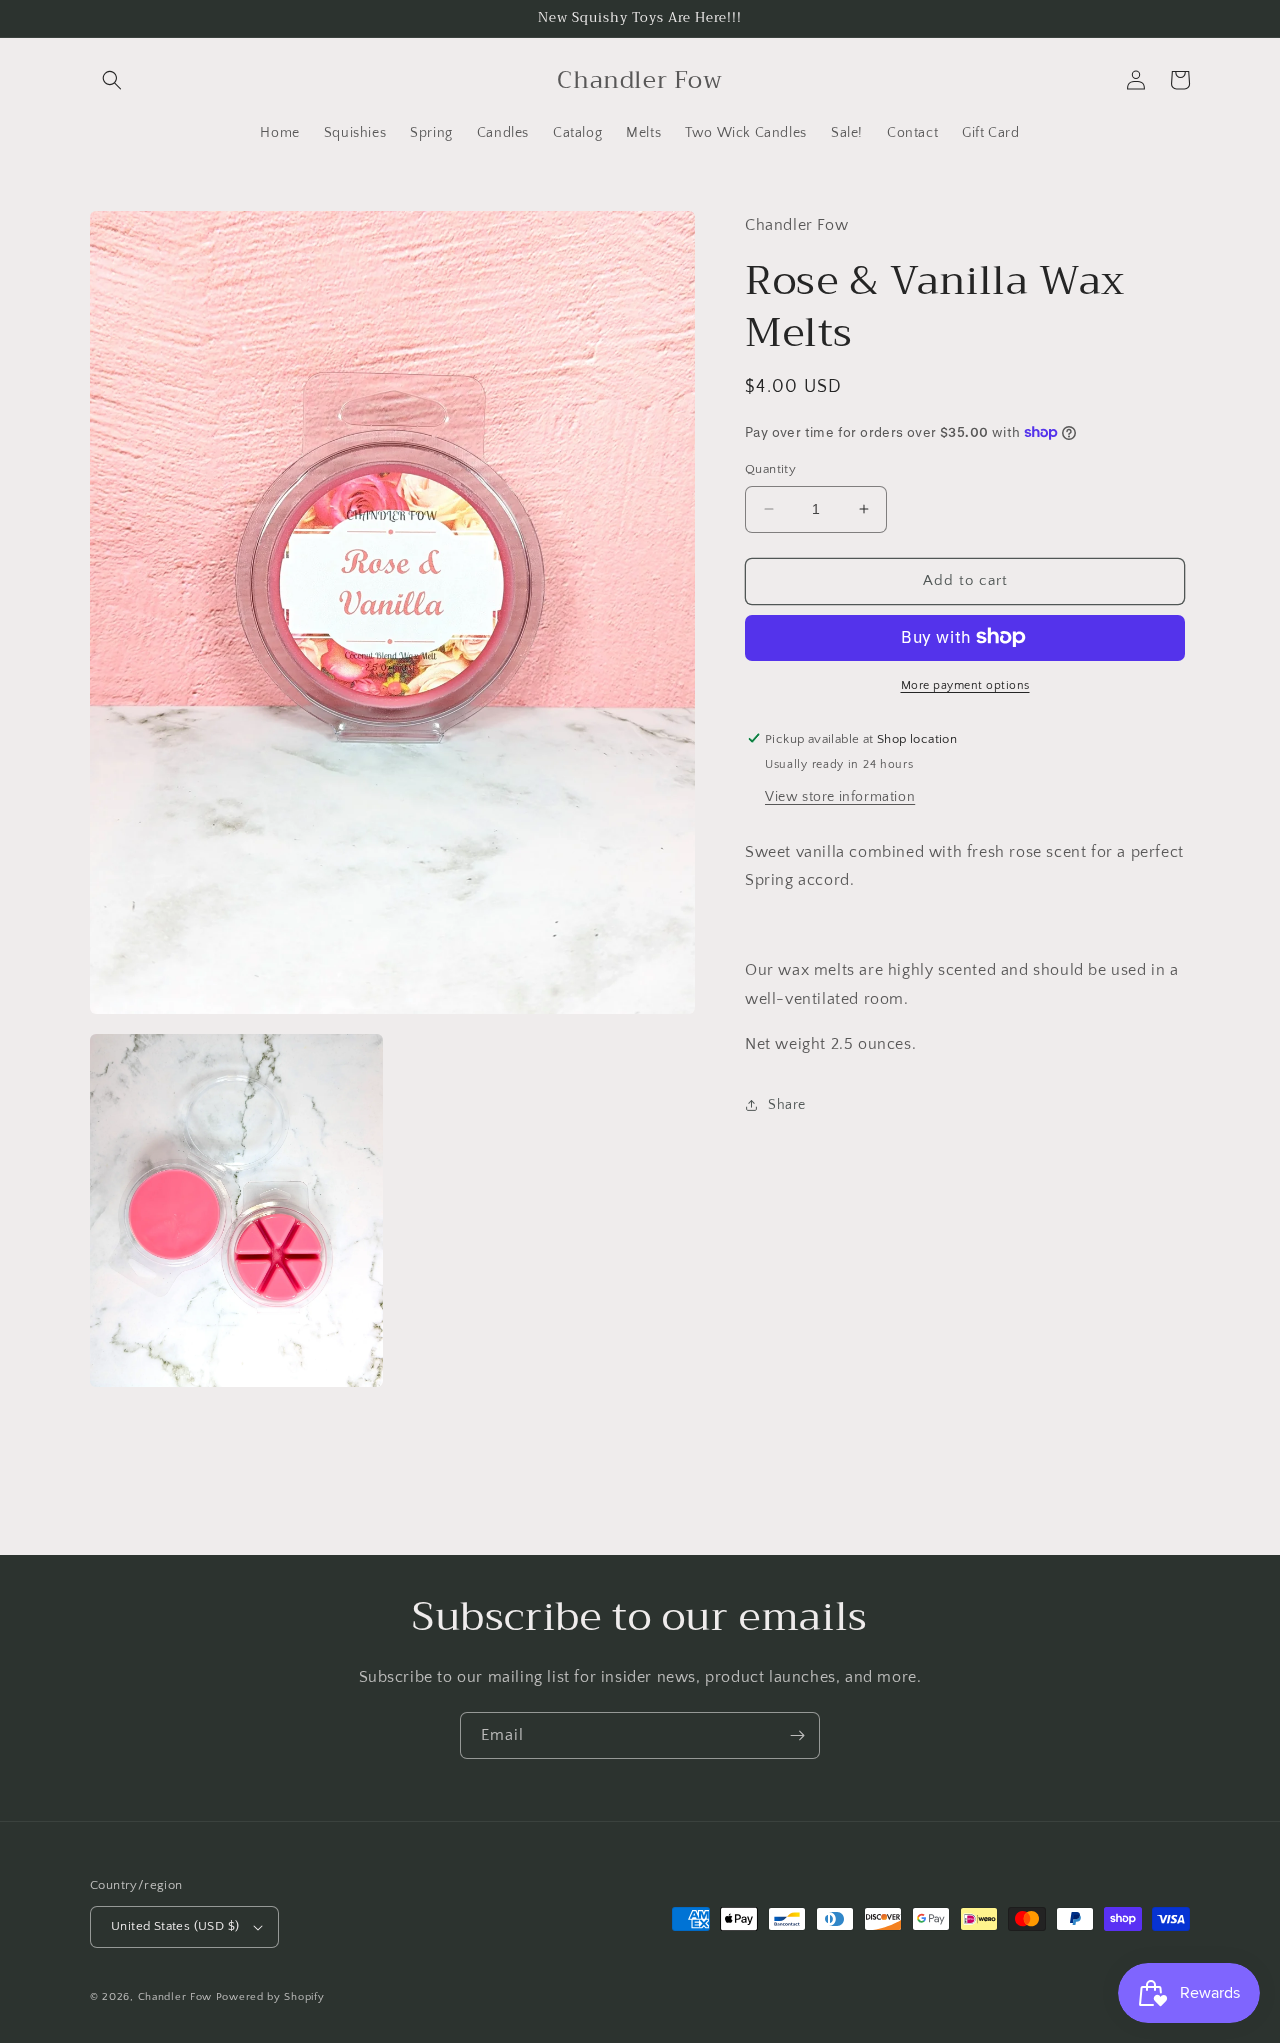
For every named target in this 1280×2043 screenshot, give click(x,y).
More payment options (965, 684)
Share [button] (787, 1104)
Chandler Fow (175, 1997)
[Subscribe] (797, 1735)
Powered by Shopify (270, 1997)
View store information (840, 796)
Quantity (770, 469)
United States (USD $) (175, 1926)
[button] (112, 80)
